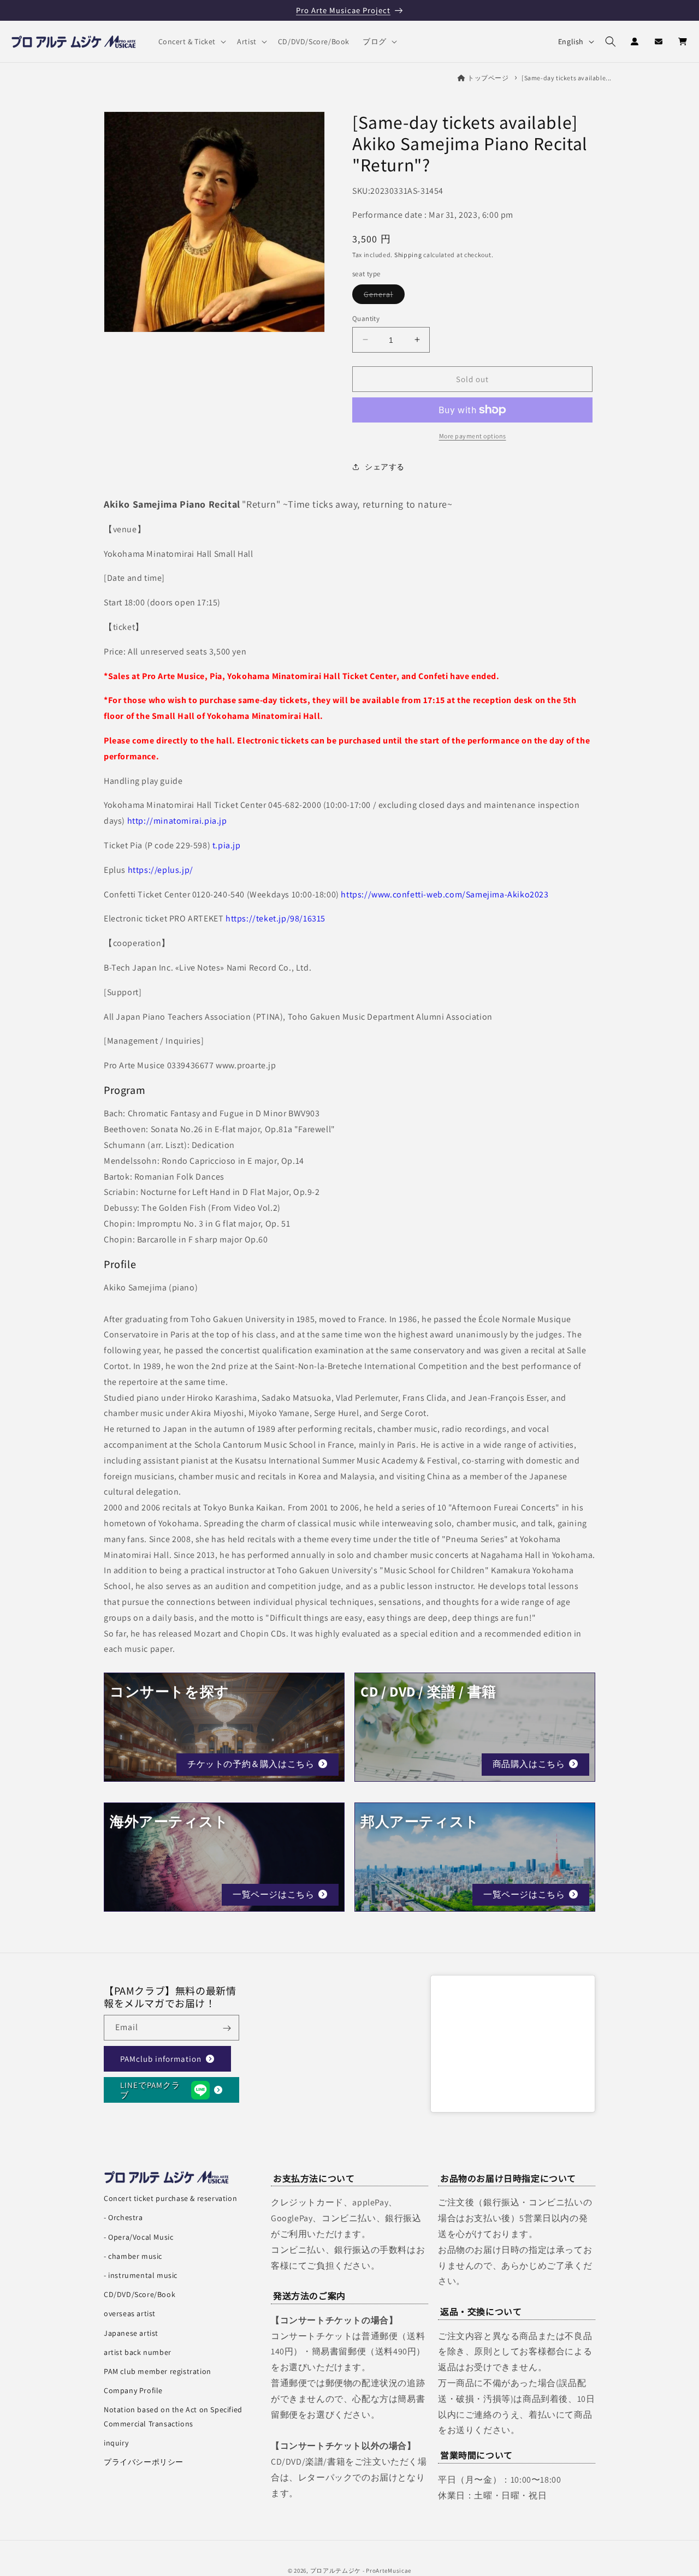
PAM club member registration (158, 2371)
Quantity (366, 318)
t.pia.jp (227, 845)
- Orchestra (123, 2217)
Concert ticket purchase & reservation (170, 2198)
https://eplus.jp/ (161, 870)
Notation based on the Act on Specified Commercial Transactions (173, 2416)
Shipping (408, 254)
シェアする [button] (385, 466)
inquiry (116, 2443)
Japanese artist (131, 2333)
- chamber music (133, 2256)
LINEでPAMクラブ (150, 2090)
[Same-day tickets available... (567, 78)
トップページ (488, 78)
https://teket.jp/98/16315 (276, 918)
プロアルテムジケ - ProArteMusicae (361, 2571)
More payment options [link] (473, 436)
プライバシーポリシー (144, 2462)
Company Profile (133, 2390)
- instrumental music (141, 2275)
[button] (191, 41)
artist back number (138, 2352)
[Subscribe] (227, 2028)
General (384, 296)
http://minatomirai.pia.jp (177, 821)
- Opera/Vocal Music (138, 2237)
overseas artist (130, 2313)
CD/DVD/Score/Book (140, 2294)
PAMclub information (161, 2059)
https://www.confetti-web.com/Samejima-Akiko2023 (445, 894)
